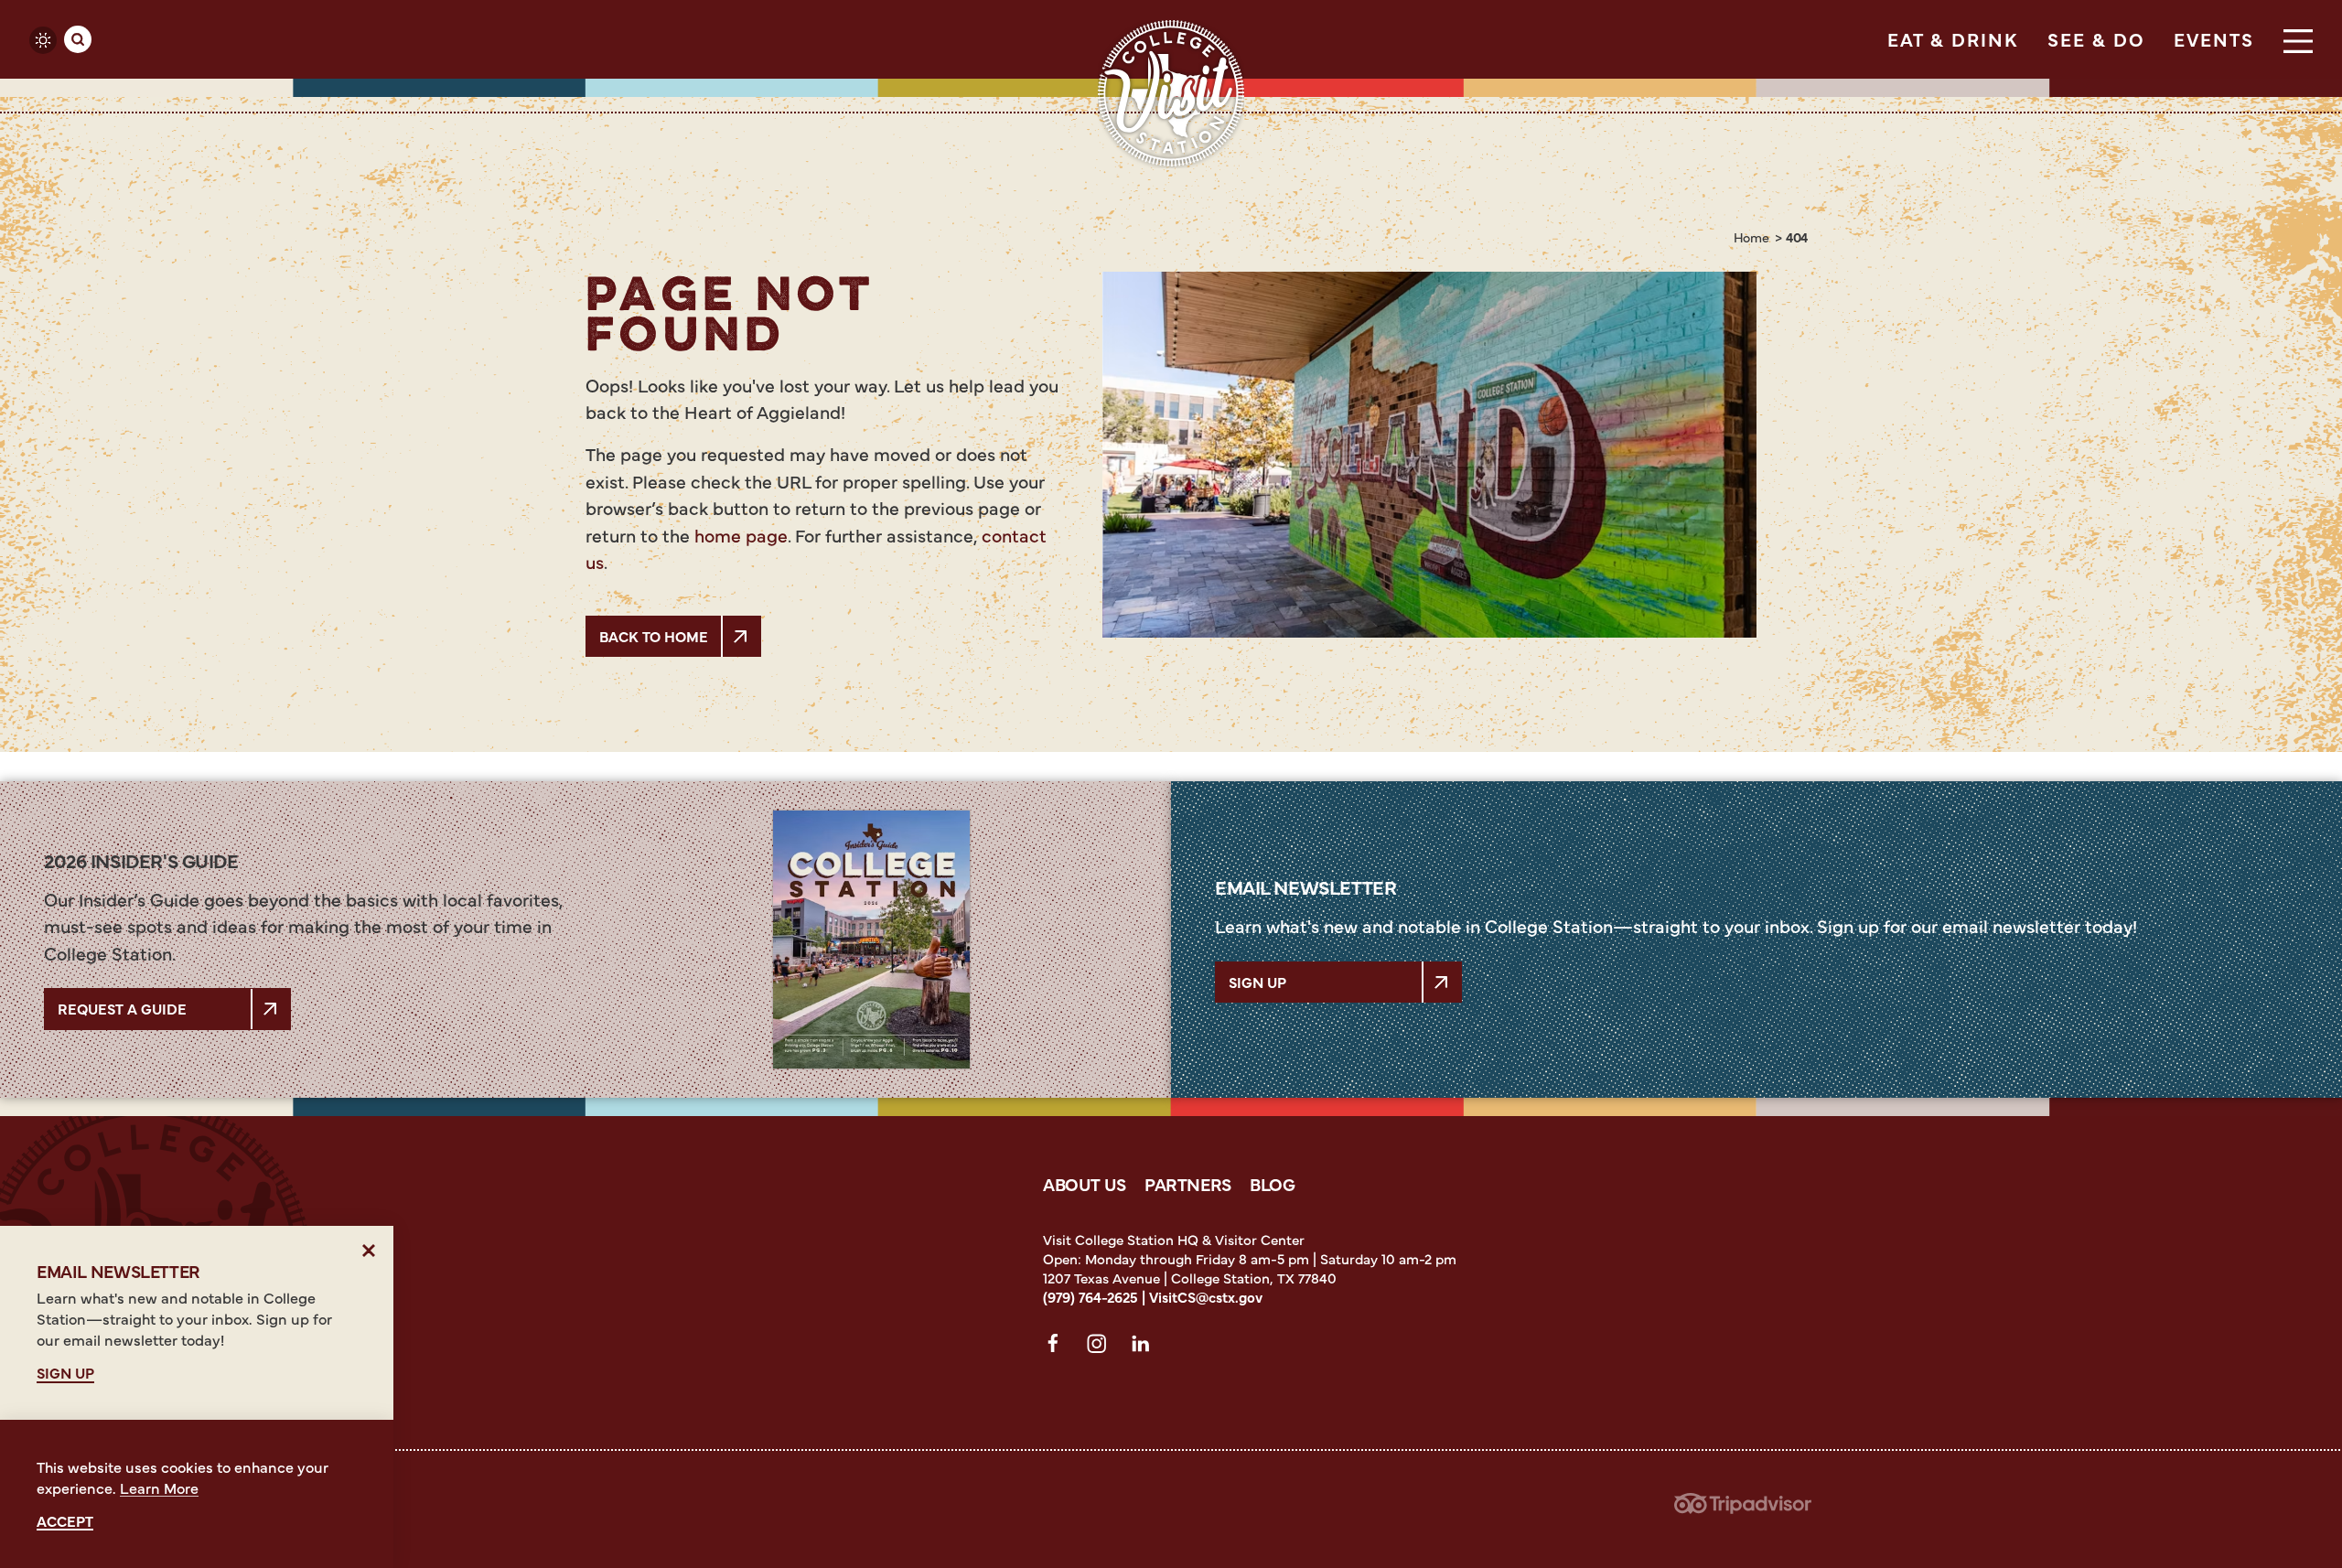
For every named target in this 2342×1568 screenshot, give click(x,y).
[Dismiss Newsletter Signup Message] (369, 1250)
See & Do (2096, 39)
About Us (1085, 1184)
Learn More (159, 1487)
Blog (1273, 1184)
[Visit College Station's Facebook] (1058, 1347)
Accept (65, 1521)
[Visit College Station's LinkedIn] (1145, 1347)
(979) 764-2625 (1090, 1297)
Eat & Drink (1953, 39)
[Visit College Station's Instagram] (1101, 1347)
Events (2214, 39)
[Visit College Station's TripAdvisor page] (1743, 1509)
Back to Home (654, 636)
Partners (1188, 1184)
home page (741, 535)
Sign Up (1257, 982)
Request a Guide (122, 1008)
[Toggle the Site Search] (78, 39)
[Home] (1171, 93)
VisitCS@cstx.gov (1206, 1297)
